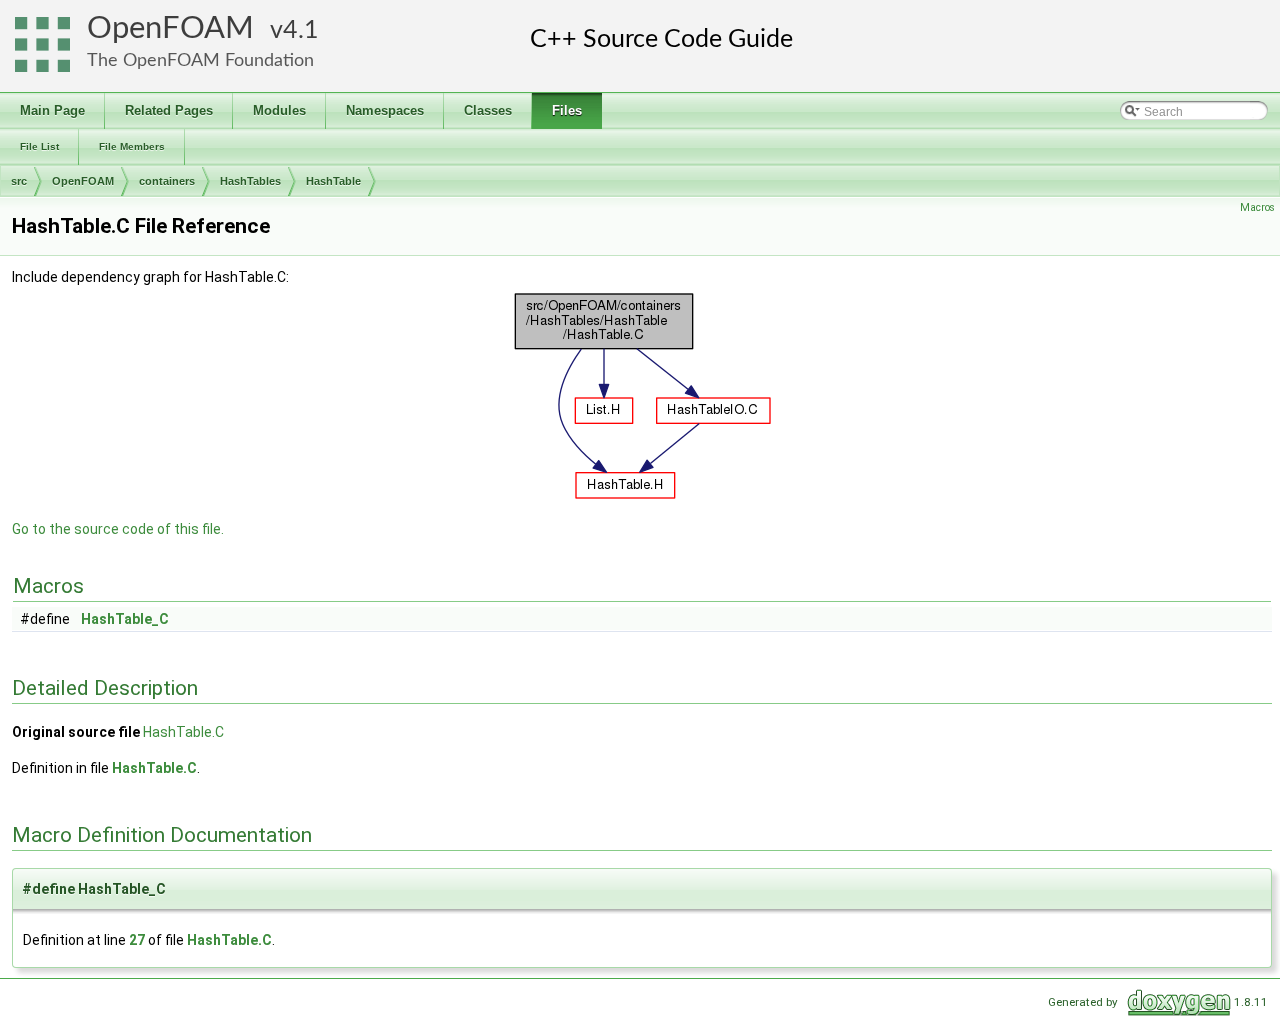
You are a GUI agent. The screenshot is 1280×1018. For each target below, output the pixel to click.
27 (137, 940)
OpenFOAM (170, 28)
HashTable (333, 181)
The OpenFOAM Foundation (200, 60)
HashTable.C (183, 732)
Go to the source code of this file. (118, 529)
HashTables (250, 181)
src (19, 181)
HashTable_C (125, 619)
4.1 (301, 30)
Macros (1257, 207)
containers (167, 181)
